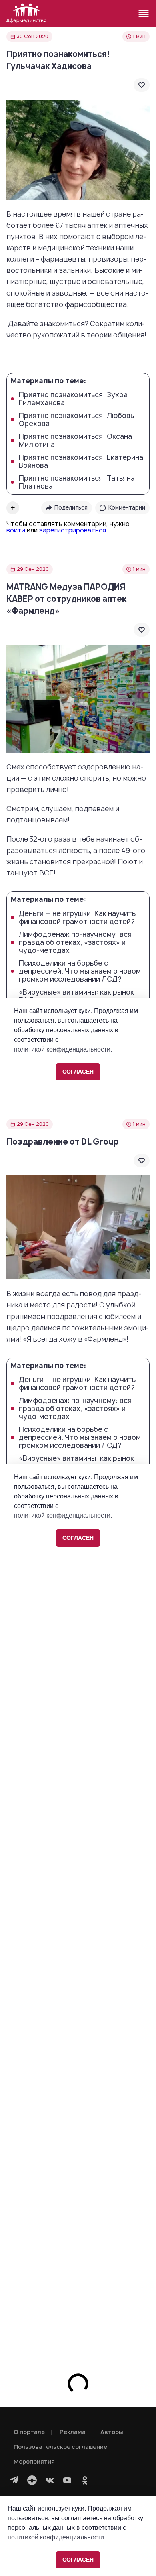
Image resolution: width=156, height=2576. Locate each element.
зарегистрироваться (73, 530)
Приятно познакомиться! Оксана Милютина (75, 440)
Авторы (112, 2432)
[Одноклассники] (85, 2480)
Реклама (73, 2432)
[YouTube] (67, 2480)
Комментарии (127, 507)
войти (16, 530)
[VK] (50, 2480)
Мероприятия (34, 2461)
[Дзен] (32, 2480)
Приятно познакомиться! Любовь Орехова (76, 420)
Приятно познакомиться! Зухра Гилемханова (73, 399)
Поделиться (71, 507)
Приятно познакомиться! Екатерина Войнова (81, 461)
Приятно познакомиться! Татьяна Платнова (77, 482)
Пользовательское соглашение (60, 2447)
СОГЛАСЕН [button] (78, 2560)
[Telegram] (14, 2480)
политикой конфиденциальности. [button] (57, 2537)
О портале (29, 2432)
